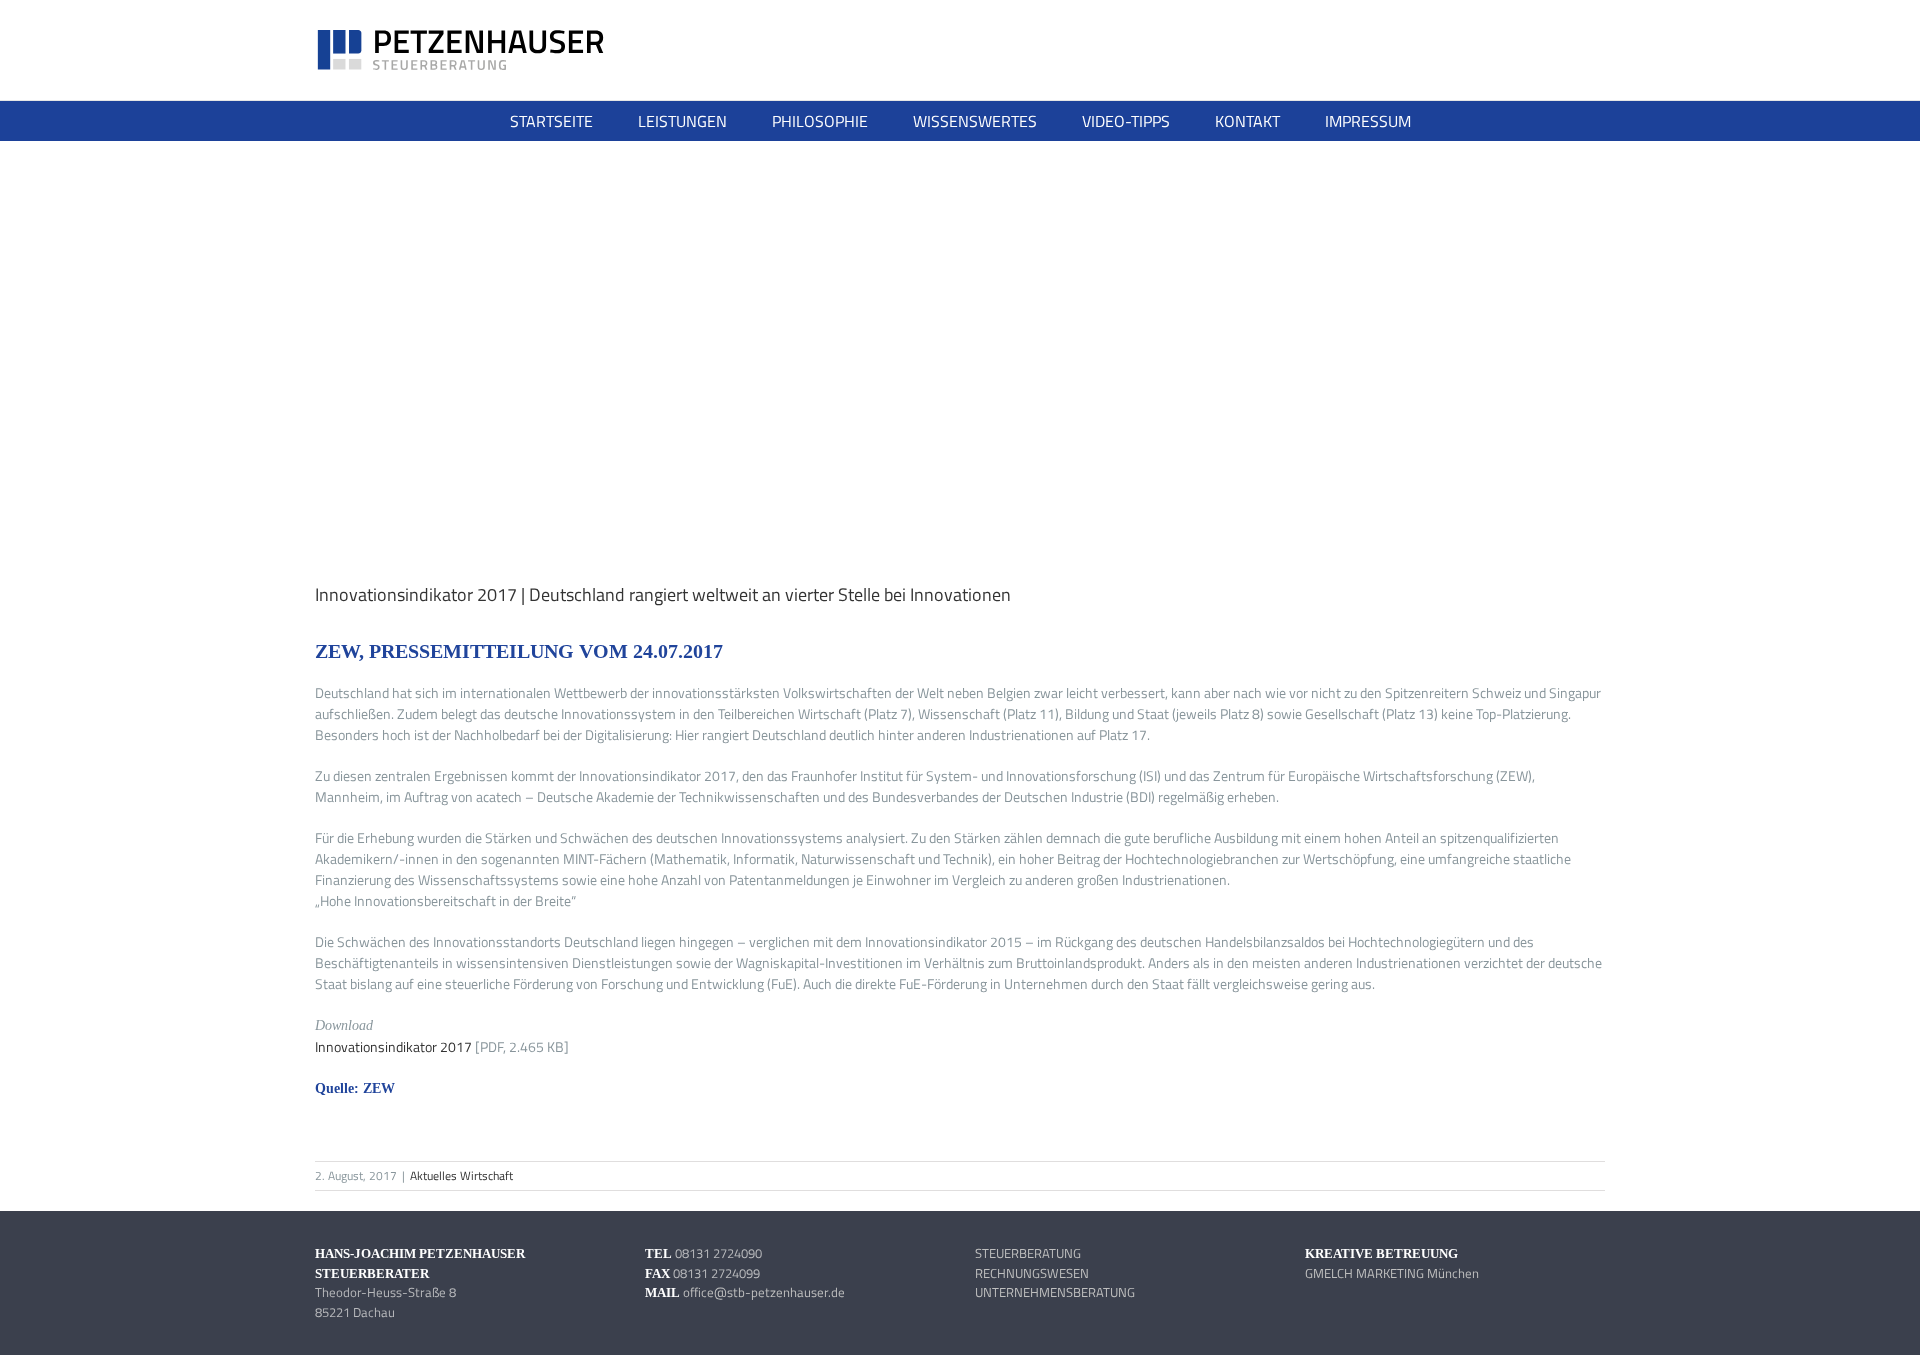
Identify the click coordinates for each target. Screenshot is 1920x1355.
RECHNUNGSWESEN (1032, 1273)
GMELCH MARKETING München (1392, 1273)
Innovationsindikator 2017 (395, 1046)
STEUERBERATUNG (1028, 1253)
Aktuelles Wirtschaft (461, 1175)
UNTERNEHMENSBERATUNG (1055, 1292)
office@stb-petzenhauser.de (764, 1292)
